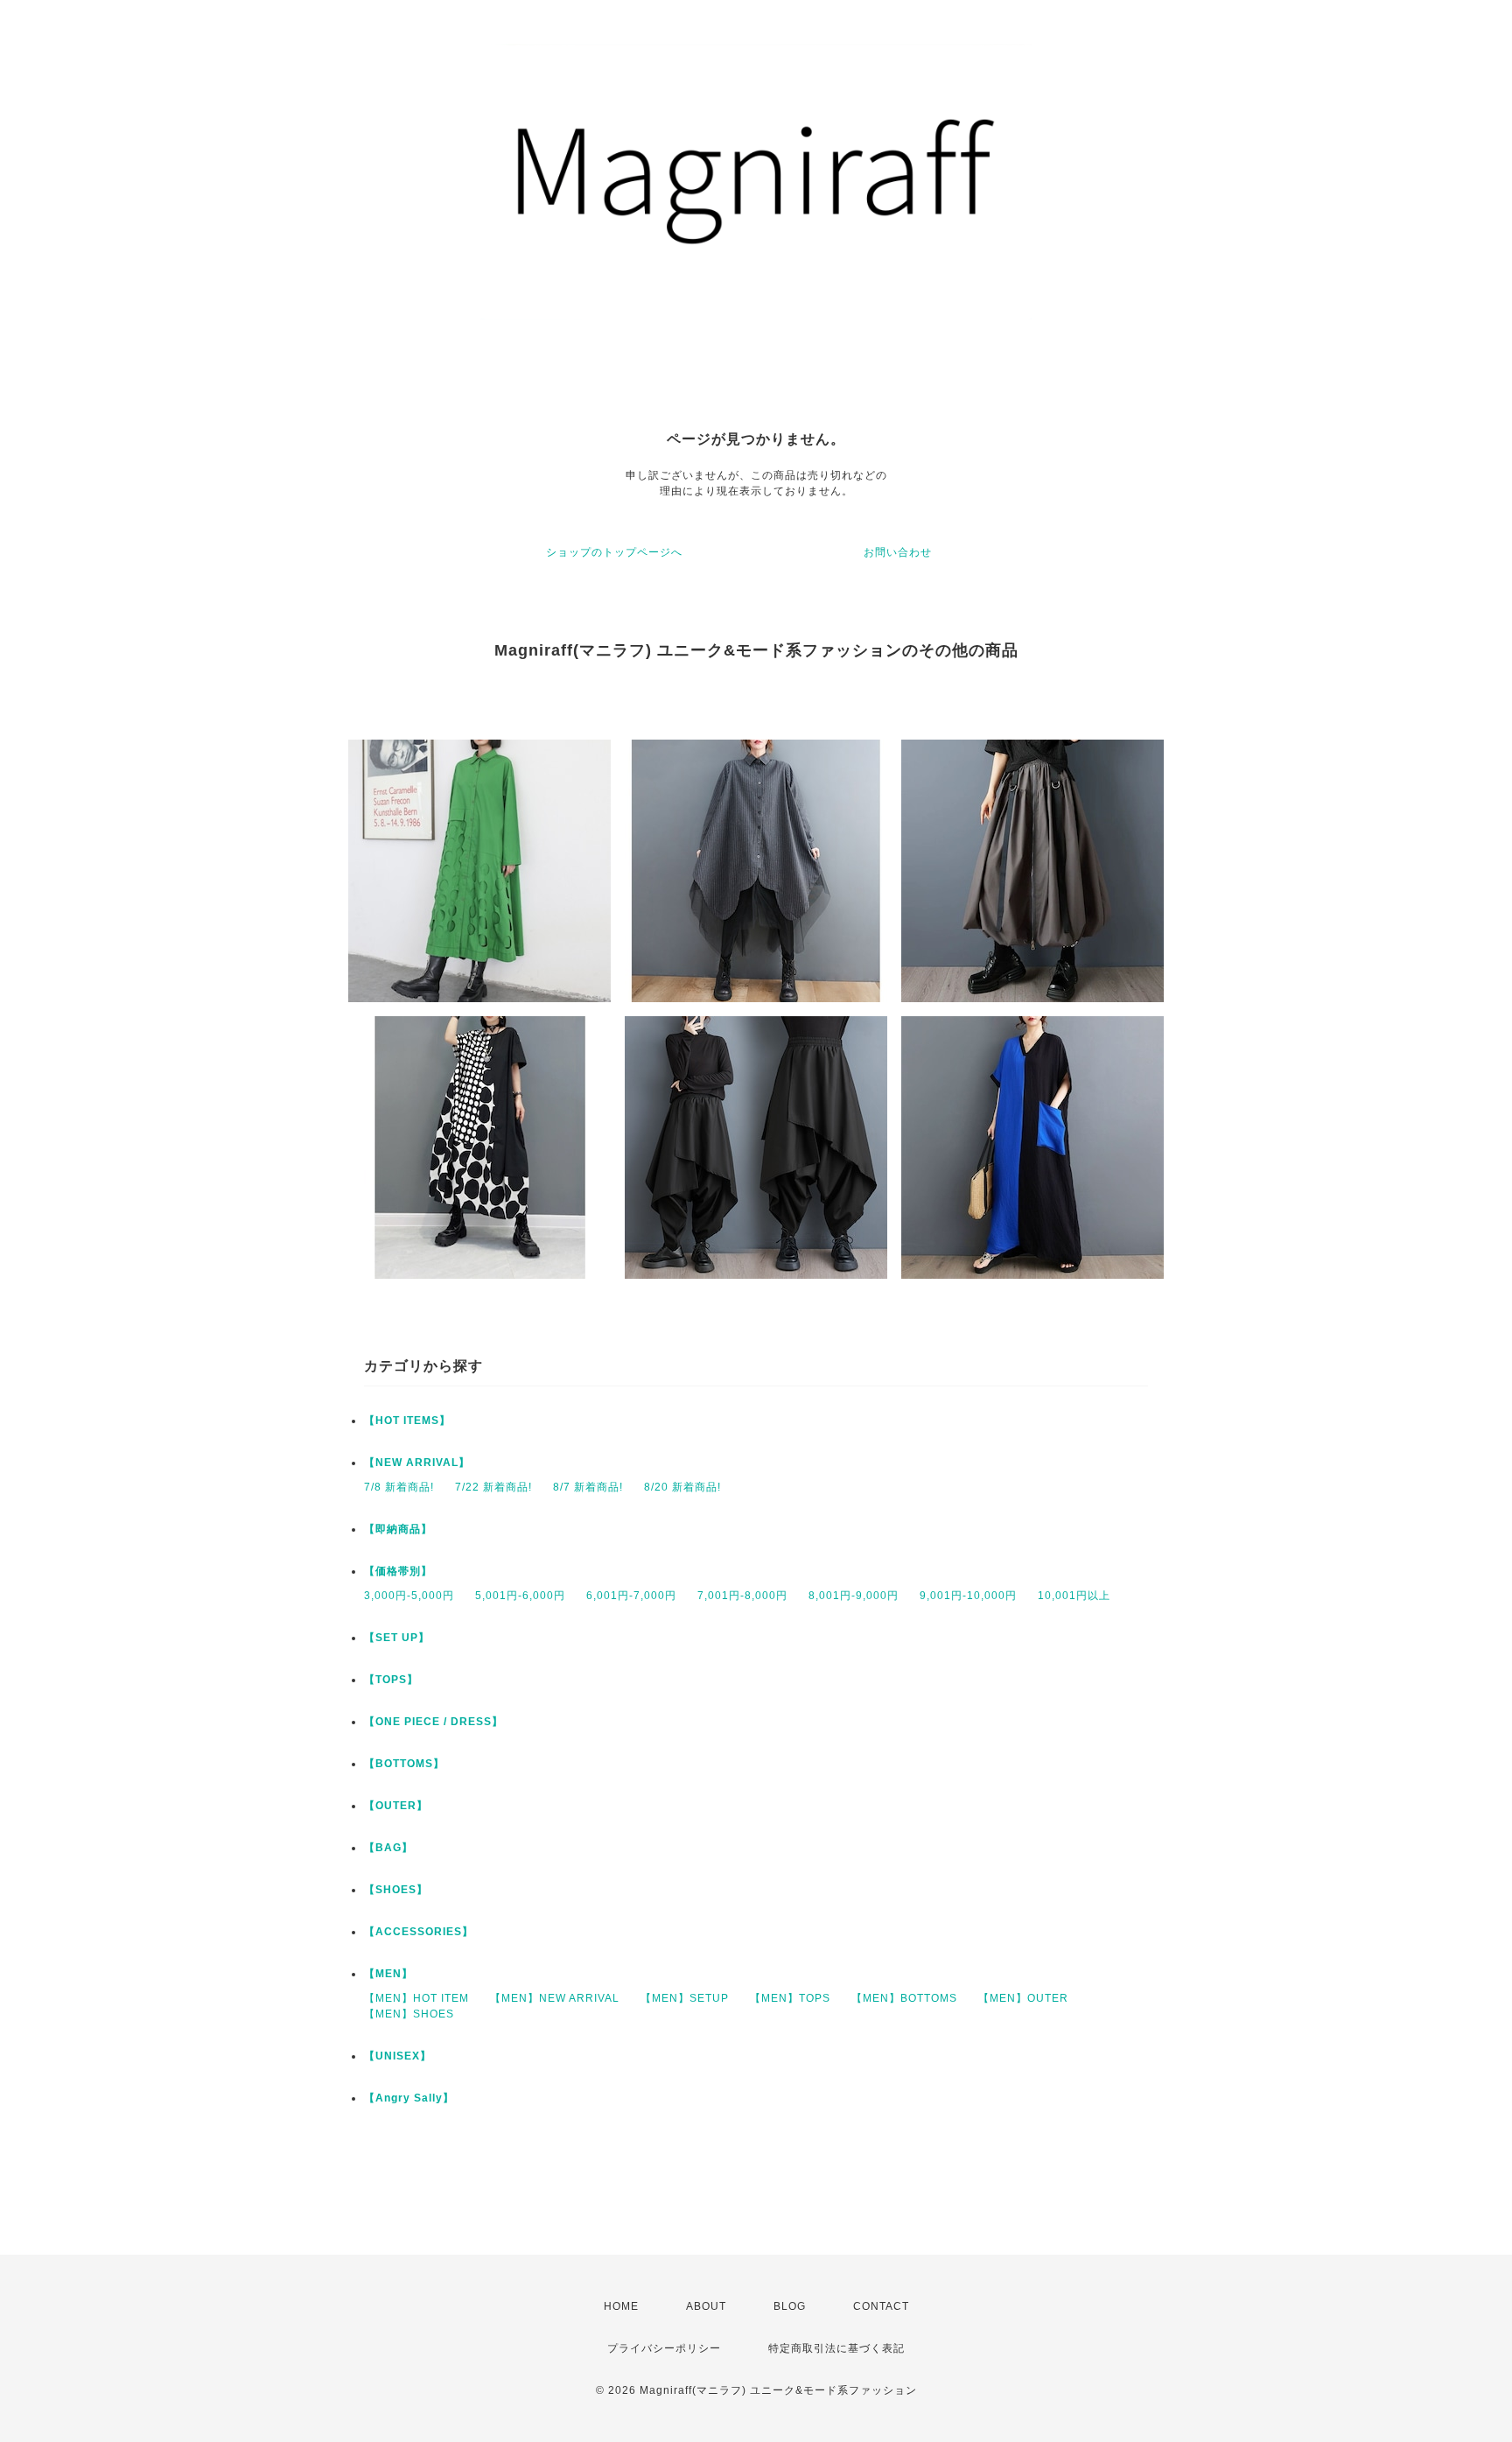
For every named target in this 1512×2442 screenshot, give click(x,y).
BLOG (790, 2306)
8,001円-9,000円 (854, 1596)
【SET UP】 (397, 1638)
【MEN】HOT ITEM (416, 1998)
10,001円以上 (1074, 1596)
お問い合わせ (898, 552)
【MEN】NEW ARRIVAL (555, 1998)
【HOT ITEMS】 (407, 1421)
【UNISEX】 (398, 2056)
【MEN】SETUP (685, 1998)
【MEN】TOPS (790, 1998)
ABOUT (706, 2306)
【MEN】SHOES (409, 2014)
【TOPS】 (391, 1680)
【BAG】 (388, 1848)
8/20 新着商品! (682, 1487)
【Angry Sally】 (409, 2098)
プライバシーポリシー (664, 2348)
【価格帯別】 (398, 1571)
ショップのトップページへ (614, 552)
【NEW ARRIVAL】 (417, 1463)
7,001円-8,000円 (742, 1596)
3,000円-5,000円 (409, 1596)
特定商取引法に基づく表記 (836, 2348)
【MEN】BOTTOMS (904, 1998)
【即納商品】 (398, 1529)
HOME (621, 2306)
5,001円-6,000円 (520, 1596)
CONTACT (881, 2306)
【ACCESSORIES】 (419, 1932)
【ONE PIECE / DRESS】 (434, 1722)
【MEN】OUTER (1023, 1998)
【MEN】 (388, 1974)
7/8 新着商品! (399, 1487)
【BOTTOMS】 (404, 1764)
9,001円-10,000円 (968, 1596)
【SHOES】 (396, 1890)
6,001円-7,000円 (631, 1596)
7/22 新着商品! (493, 1487)
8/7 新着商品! (588, 1487)
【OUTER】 (396, 1806)
